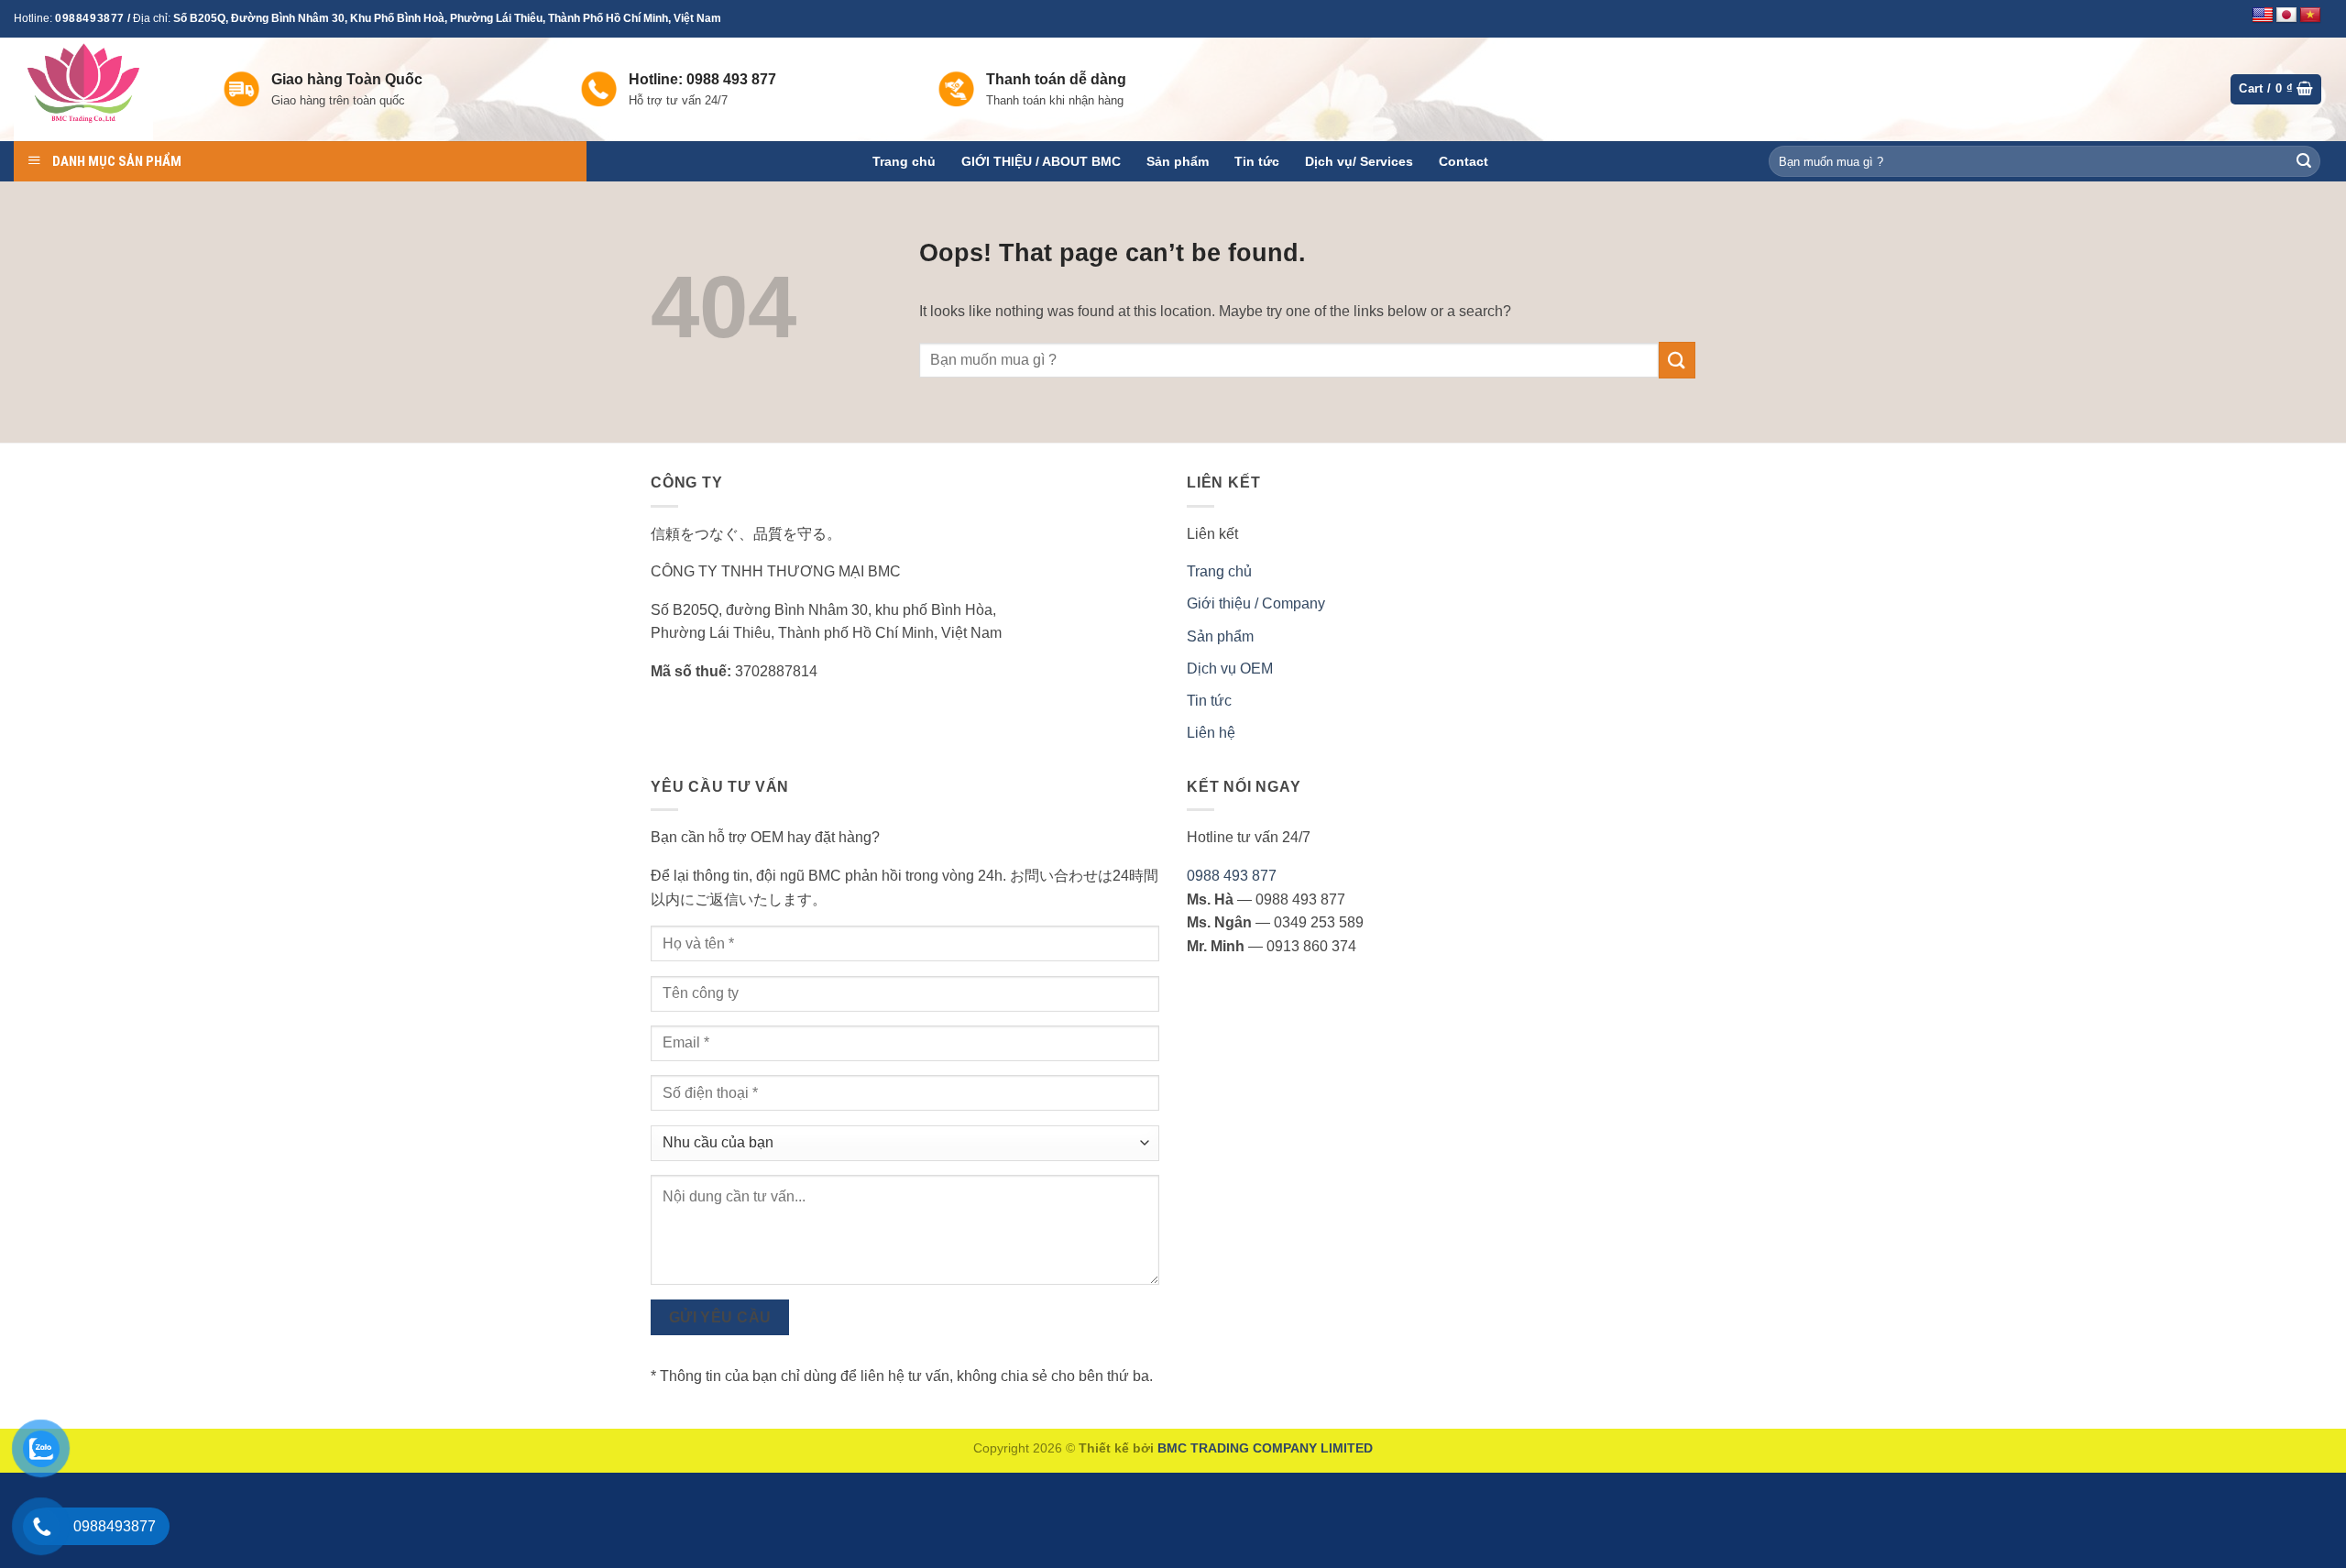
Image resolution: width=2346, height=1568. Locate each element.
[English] (2263, 16)
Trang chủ (904, 161)
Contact (1464, 161)
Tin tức (1257, 161)
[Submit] (2304, 161)
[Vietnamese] (2310, 16)
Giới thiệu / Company (1256, 603)
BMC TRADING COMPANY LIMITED (1265, 1448)
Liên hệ (1211, 733)
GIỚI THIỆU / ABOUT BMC (1041, 161)
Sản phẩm (1178, 161)
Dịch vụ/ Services (1359, 161)
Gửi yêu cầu (720, 1317)
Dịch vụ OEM (1230, 669)
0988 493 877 (1232, 876)
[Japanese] (2286, 16)
